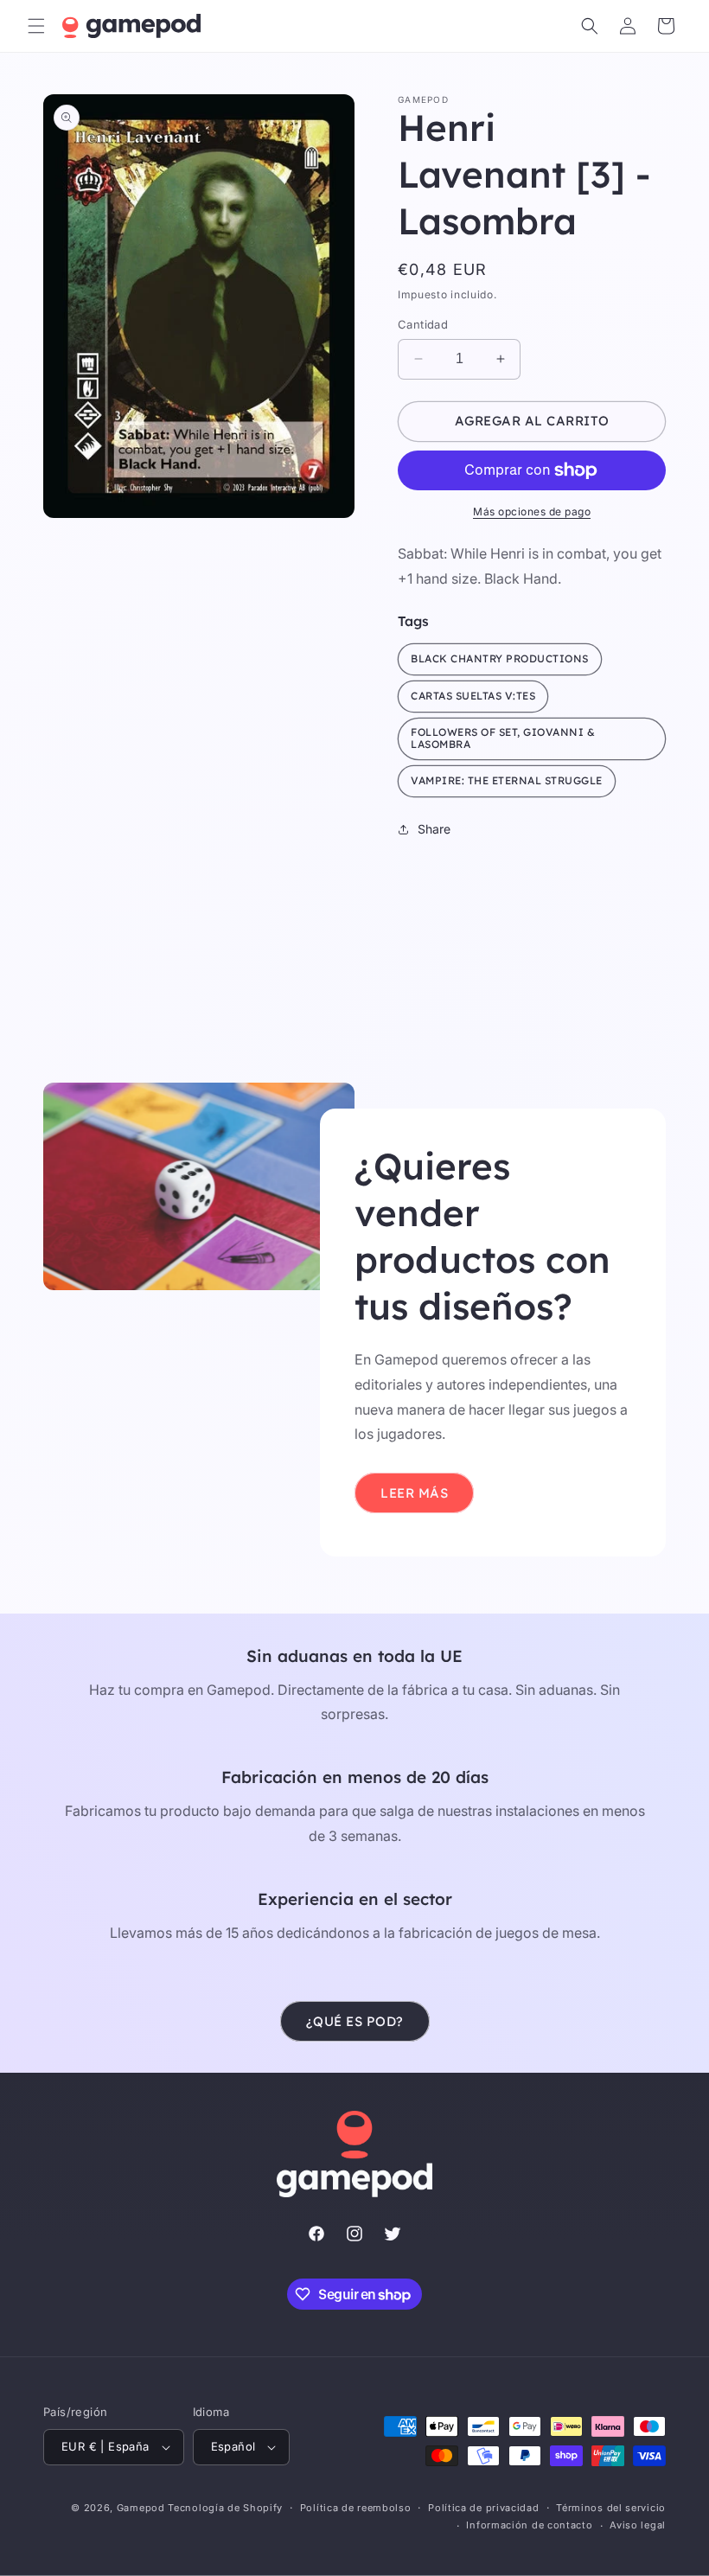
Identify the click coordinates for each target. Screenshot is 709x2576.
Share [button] (434, 829)
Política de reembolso (356, 2508)
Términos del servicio (611, 2508)
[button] (36, 26)
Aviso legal (638, 2525)
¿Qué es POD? (355, 2021)
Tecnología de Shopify (225, 2508)
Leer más (414, 1492)
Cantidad (423, 324)
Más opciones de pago (532, 511)
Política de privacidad (483, 2508)
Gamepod (141, 2508)
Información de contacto (529, 2525)
